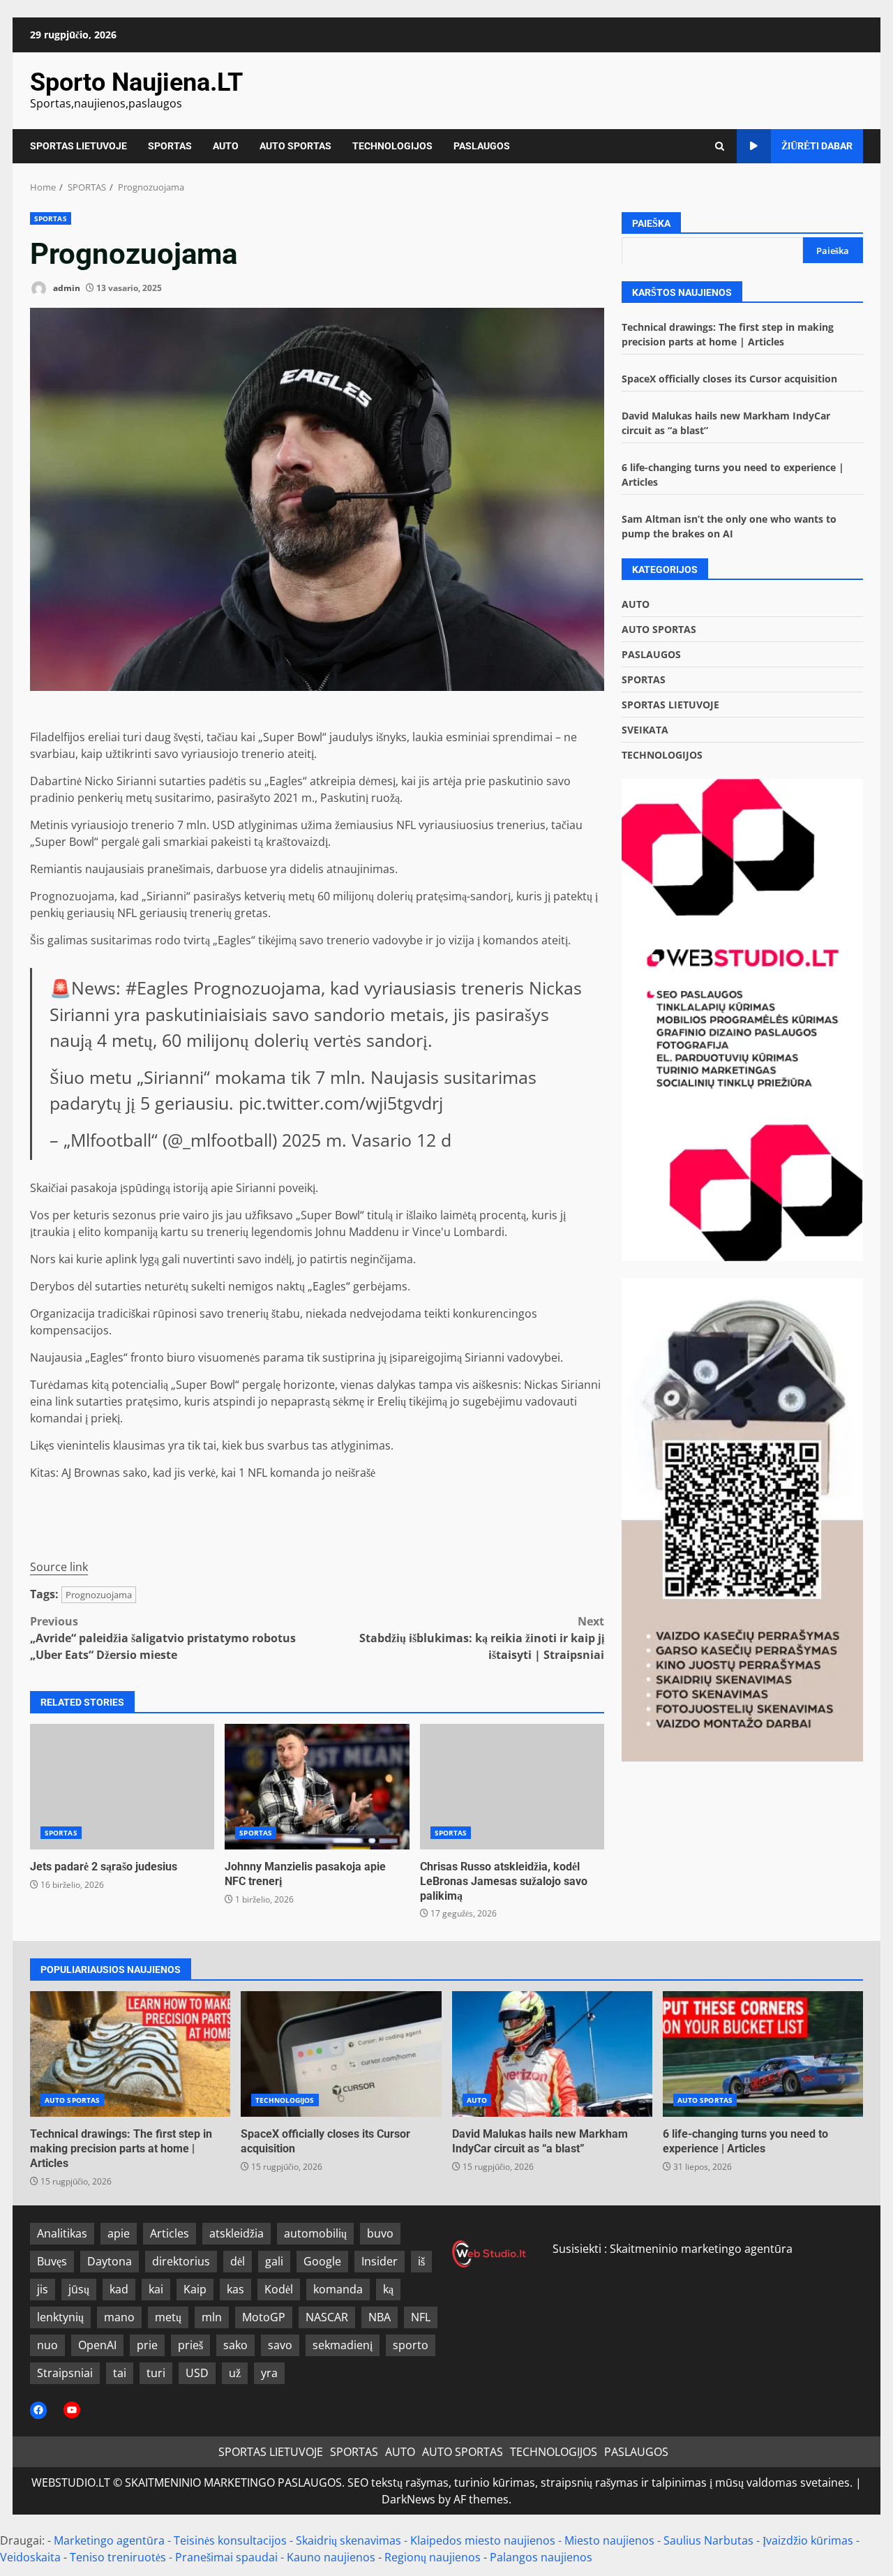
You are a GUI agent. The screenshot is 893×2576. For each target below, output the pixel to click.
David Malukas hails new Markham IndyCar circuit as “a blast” (552, 2054)
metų (168, 2317)
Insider (380, 2261)
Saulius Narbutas (708, 2540)
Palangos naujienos (541, 2557)
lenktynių (60, 2317)
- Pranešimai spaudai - (228, 2557)
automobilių (315, 2233)
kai (156, 2289)
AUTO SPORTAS (295, 146)
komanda (338, 2289)
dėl (238, 2261)
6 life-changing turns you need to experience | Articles (763, 2054)
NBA (380, 2317)
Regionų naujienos (433, 2557)
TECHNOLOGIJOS (392, 146)
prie (147, 2345)
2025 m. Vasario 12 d (367, 1140)
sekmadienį (343, 2345)
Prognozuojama (99, 1595)
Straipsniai (65, 2373)
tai (120, 2373)
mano (119, 2317)
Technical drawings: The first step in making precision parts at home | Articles (130, 2054)
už (235, 2373)
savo (280, 2345)
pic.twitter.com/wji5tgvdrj (341, 1103)
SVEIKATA (645, 729)
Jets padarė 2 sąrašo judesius (122, 1787)
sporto (411, 2345)
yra (269, 2373)
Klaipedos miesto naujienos (483, 2540)
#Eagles (157, 988)
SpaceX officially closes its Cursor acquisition (729, 378)
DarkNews (408, 2499)
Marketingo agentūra (109, 2540)
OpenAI (97, 2345)
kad (119, 2289)
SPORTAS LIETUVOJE (78, 146)
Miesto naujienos (609, 2540)
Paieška (651, 223)
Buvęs (52, 2261)
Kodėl (279, 2289)
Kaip (195, 2289)
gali (274, 2261)
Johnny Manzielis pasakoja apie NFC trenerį (317, 1787)
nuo (47, 2345)
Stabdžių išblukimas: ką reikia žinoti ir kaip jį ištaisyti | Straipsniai (482, 1638)
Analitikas (62, 2233)
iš (421, 2261)
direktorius (181, 2261)
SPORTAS (170, 146)
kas (235, 2289)
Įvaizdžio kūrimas (808, 2540)
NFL (421, 2317)
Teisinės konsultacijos (230, 2540)
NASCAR (327, 2317)
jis (43, 2289)
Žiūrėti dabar (817, 146)
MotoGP (264, 2317)
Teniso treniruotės (118, 2557)
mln (212, 2317)
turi (156, 2373)
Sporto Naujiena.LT (136, 82)
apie (119, 2233)
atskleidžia (237, 2233)
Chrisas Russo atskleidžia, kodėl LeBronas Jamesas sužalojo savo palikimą (512, 1787)
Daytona (110, 2261)
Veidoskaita (30, 2557)
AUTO (226, 146)
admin (66, 288)
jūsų (79, 2289)
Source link (59, 1567)
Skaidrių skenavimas (348, 2540)
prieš (190, 2345)
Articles (170, 2233)
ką (388, 2289)
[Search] (720, 146)
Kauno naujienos (331, 2557)
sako (235, 2345)
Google (322, 2261)
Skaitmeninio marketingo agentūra (701, 2249)
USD (197, 2373)
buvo (380, 2233)
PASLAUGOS (482, 146)
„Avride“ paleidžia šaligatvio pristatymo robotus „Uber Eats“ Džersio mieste (163, 1638)
